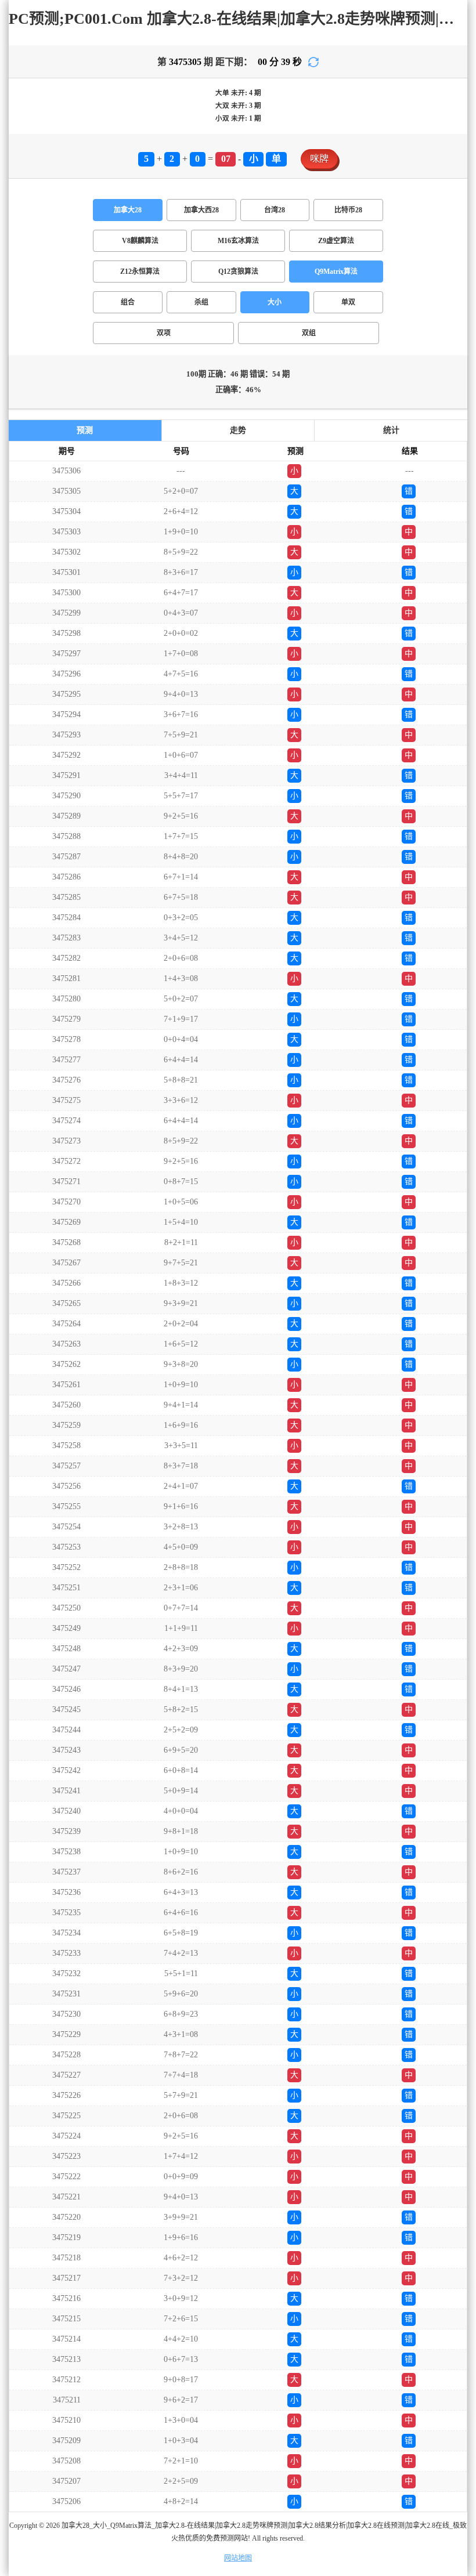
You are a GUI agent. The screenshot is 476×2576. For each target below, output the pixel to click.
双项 (164, 333)
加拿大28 (128, 210)
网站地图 (238, 2558)
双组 (309, 333)
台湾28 (275, 210)
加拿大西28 (201, 210)
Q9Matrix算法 (336, 272)
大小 (275, 302)
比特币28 (348, 210)
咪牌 (319, 159)
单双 (348, 302)
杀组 (201, 302)
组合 (128, 302)
